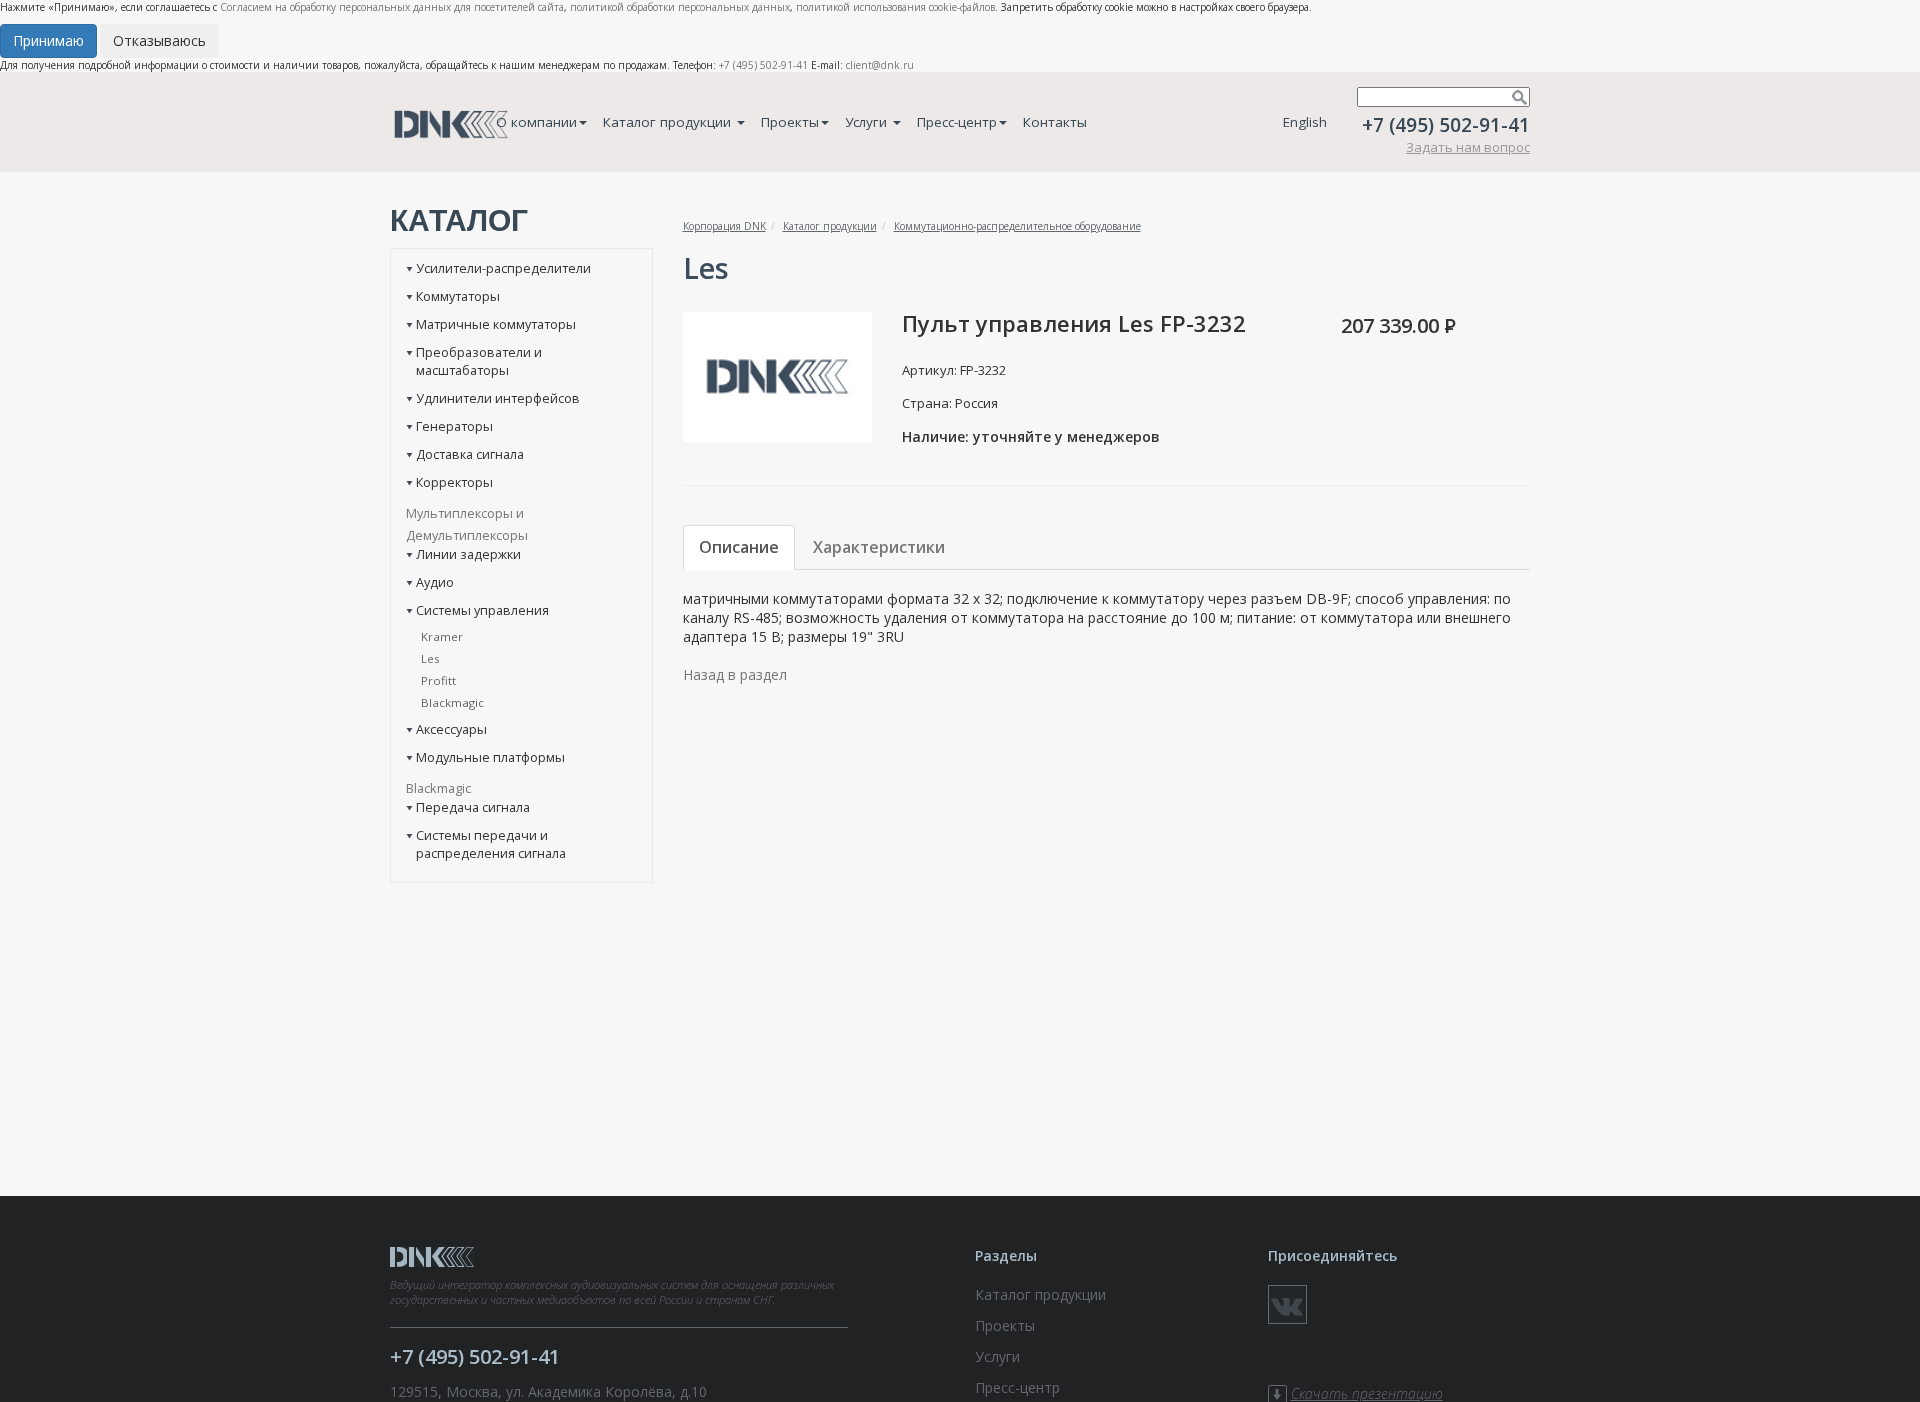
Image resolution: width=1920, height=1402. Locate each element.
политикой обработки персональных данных (680, 7)
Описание (739, 547)
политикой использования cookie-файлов (895, 7)
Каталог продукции (669, 122)
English (1305, 122)
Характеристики (879, 547)
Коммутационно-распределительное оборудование (1017, 226)
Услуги (868, 122)
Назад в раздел (735, 674)
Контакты (1055, 122)
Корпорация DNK (724, 226)
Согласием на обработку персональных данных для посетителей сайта (392, 7)
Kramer (442, 636)
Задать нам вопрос (1468, 147)
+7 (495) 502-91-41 (763, 65)
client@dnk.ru (880, 65)
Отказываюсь (159, 40)
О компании (536, 122)
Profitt (438, 680)
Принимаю (48, 40)
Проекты (790, 122)
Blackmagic (452, 702)
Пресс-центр (957, 122)
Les (430, 658)
